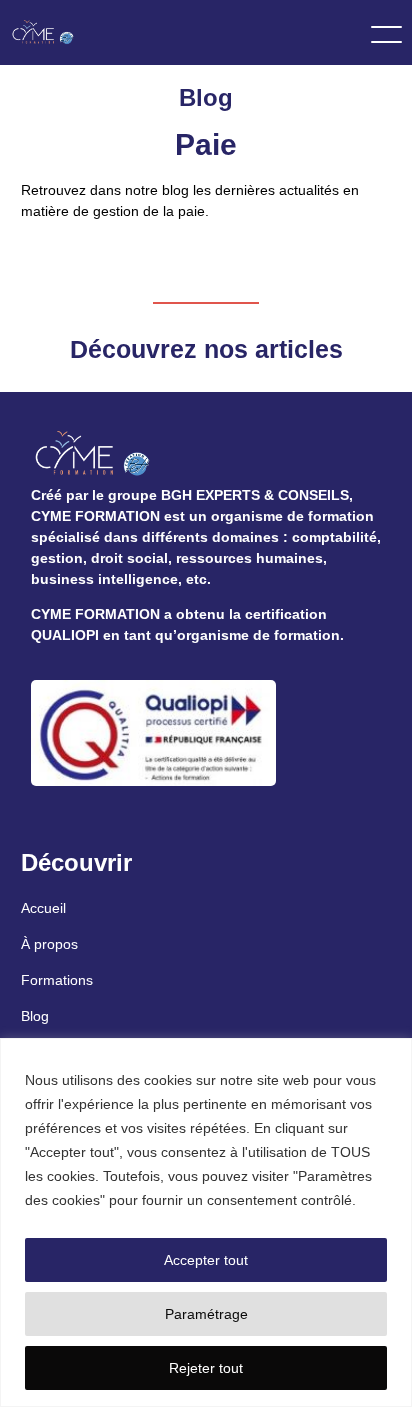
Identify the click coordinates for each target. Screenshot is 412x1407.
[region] (206, 1222)
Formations (57, 980)
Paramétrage (206, 1314)
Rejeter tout (206, 1368)
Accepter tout (206, 1260)
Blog (35, 1016)
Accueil (43, 908)
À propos (49, 944)
